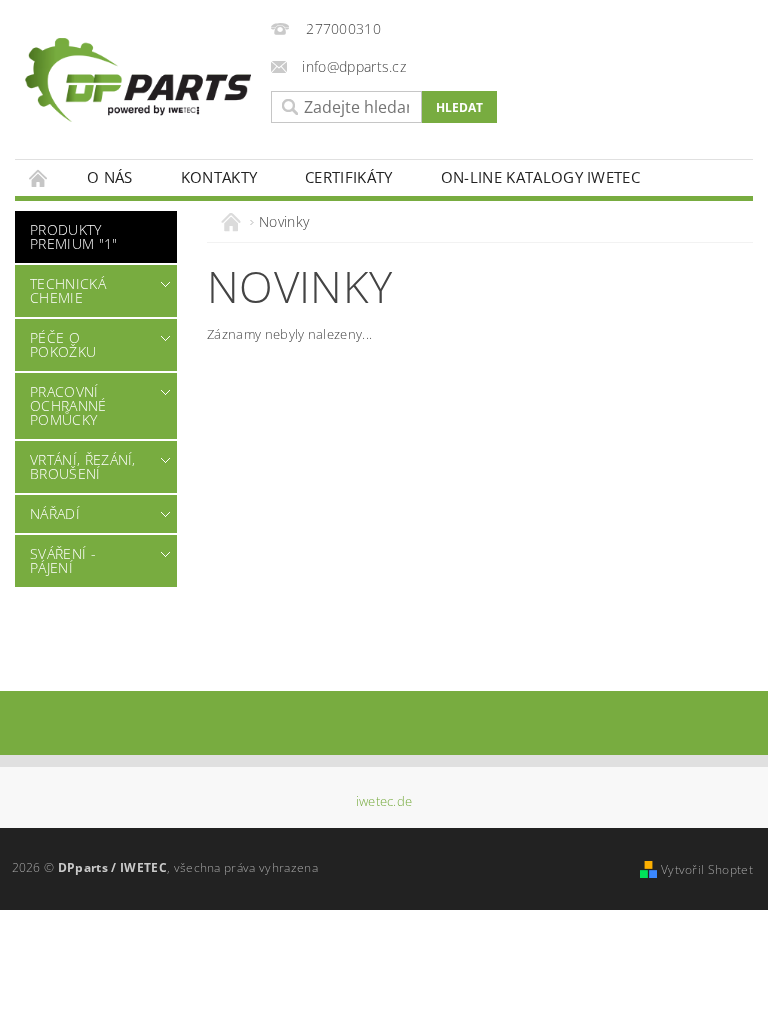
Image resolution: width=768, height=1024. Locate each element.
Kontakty (219, 177)
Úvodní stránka (39, 177)
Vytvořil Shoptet (707, 869)
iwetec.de (384, 801)
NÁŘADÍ (55, 513)
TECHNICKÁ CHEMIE (68, 290)
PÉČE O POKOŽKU (63, 344)
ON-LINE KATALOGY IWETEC (540, 177)
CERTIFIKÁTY (349, 177)
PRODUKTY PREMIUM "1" (74, 236)
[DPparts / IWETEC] (138, 80)
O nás (110, 177)
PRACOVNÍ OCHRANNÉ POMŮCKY (68, 405)
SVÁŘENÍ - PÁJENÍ (63, 560)
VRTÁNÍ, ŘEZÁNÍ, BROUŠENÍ (83, 466)
